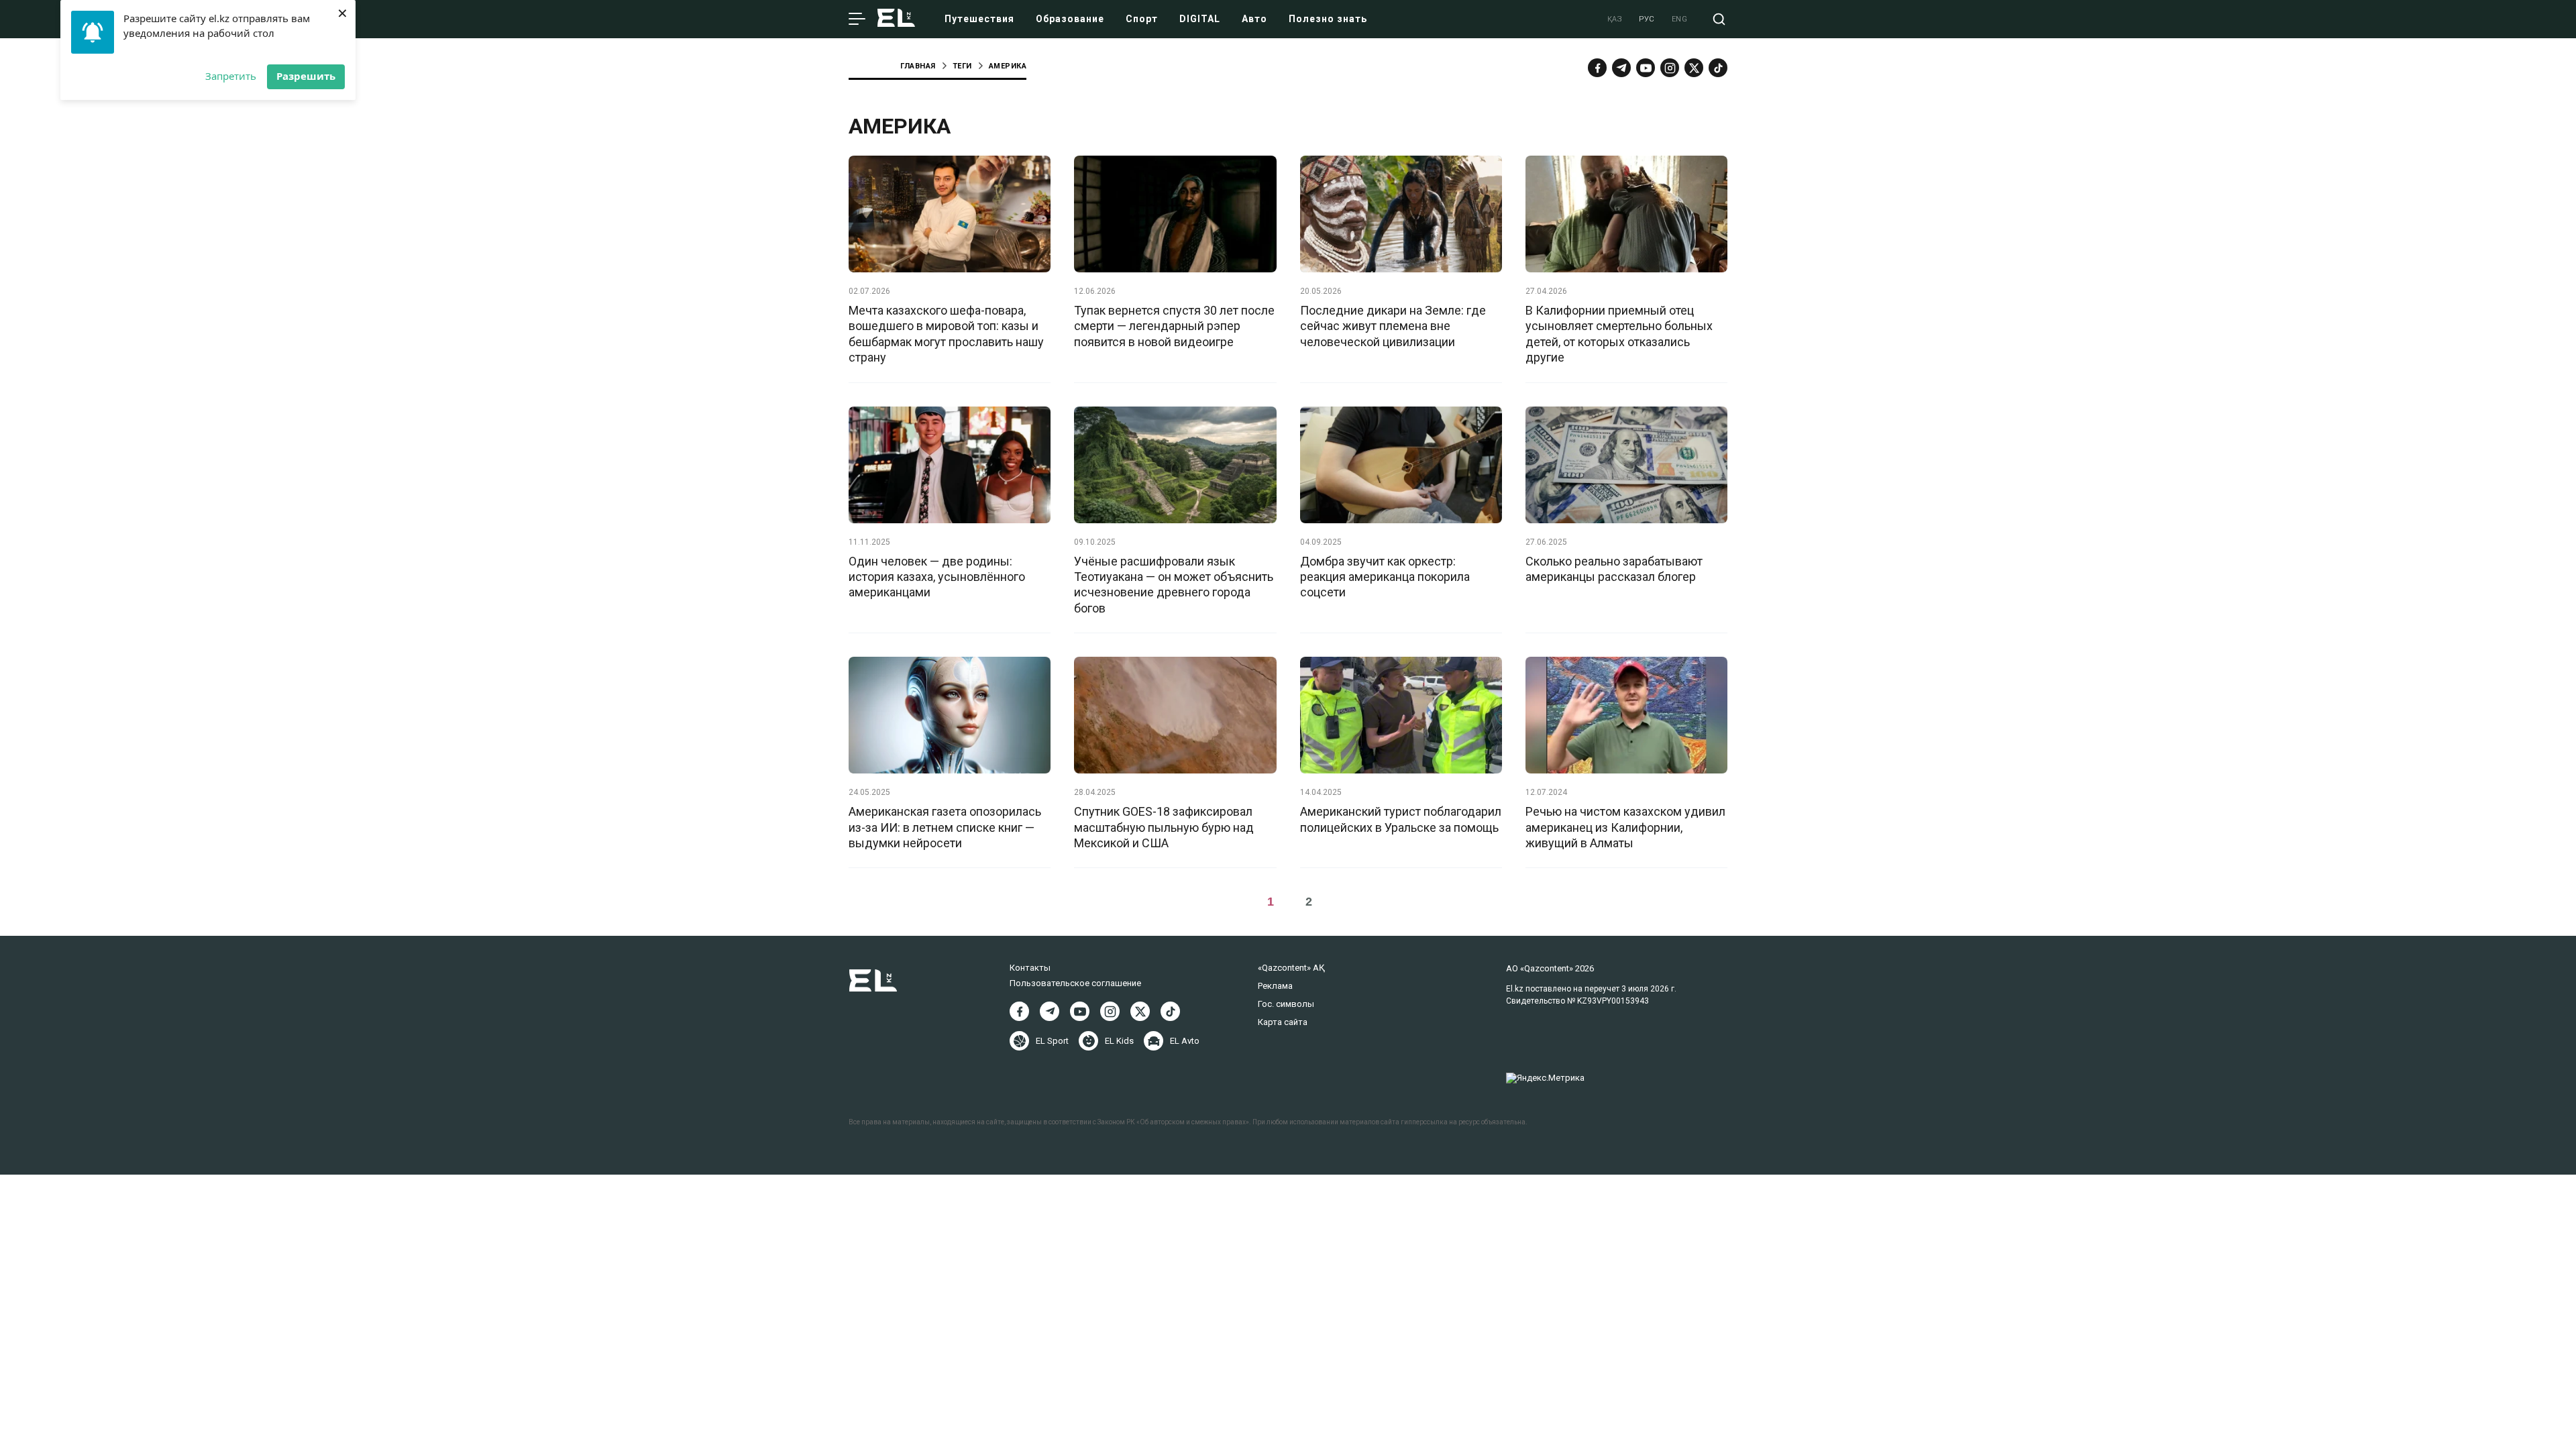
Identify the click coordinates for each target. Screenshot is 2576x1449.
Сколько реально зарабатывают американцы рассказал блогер (1614, 569)
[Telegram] (1621, 68)
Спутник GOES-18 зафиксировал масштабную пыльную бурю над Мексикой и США (1164, 827)
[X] (1140, 1011)
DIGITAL (1200, 19)
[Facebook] (1597, 68)
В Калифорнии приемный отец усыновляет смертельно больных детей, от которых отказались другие (1619, 334)
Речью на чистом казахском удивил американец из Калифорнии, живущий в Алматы (1625, 827)
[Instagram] (1670, 68)
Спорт (1142, 19)
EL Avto (1185, 1041)
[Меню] (857, 19)
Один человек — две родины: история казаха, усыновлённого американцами (937, 577)
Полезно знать (1328, 19)
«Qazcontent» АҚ (1291, 968)
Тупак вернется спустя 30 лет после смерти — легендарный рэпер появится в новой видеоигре (1174, 326)
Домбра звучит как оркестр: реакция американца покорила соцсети (1385, 577)
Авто (1254, 19)
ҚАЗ (1615, 19)
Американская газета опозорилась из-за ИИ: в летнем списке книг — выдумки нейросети (945, 827)
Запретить (231, 76)
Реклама (1275, 986)
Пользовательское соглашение (1075, 983)
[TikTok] (1718, 68)
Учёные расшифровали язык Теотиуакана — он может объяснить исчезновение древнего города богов (1174, 585)
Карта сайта (1283, 1022)
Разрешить (306, 76)
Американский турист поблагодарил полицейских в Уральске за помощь (1401, 819)
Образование (1070, 19)
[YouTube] (1646, 68)
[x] (1694, 68)
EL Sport (1052, 1041)
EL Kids (1119, 1041)
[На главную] (896, 19)
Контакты (1030, 968)
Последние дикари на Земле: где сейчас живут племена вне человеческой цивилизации (1393, 326)
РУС (1647, 19)
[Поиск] (1719, 19)
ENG (1680, 19)
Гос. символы (1286, 1004)
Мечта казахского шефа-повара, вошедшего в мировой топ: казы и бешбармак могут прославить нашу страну (946, 334)
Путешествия (979, 19)
